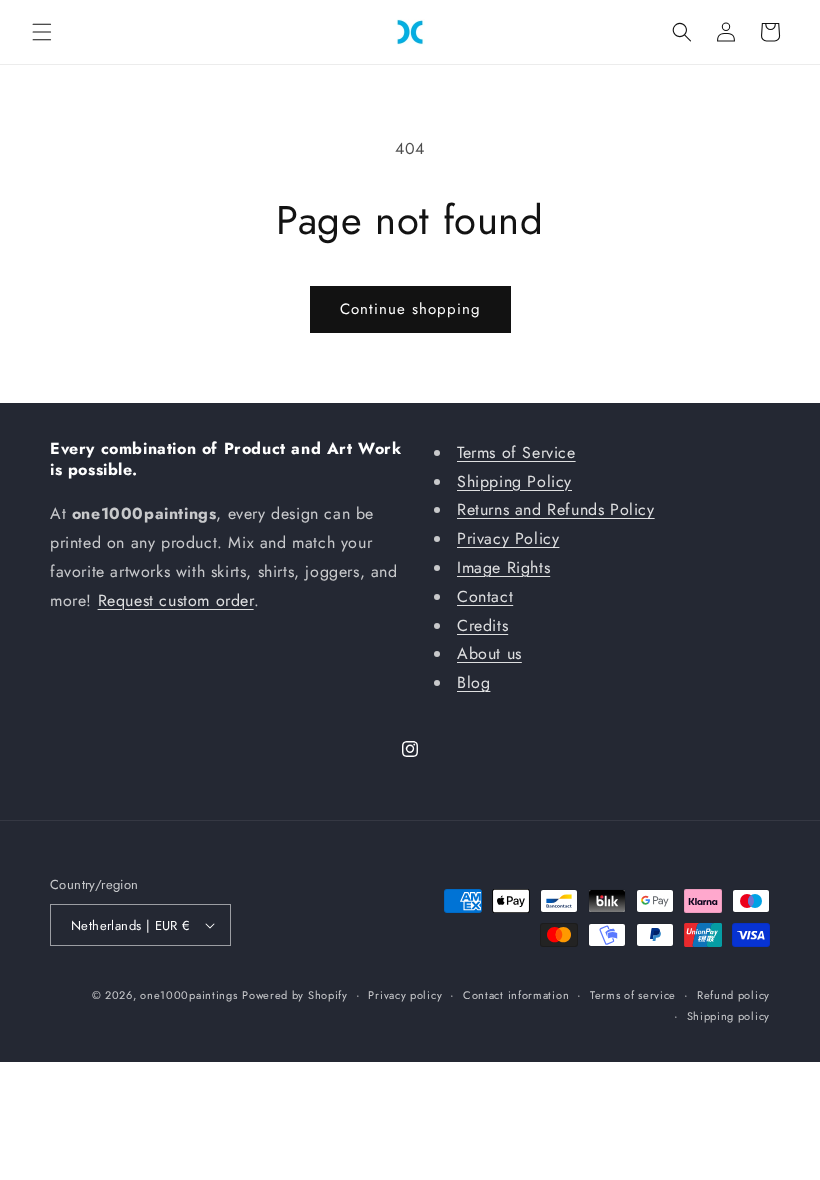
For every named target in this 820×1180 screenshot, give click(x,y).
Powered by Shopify (295, 995)
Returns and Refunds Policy (556, 509)
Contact (485, 596)
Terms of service (633, 995)
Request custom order (176, 600)
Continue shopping (410, 309)
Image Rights (503, 567)
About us (489, 653)
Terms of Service (516, 452)
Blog (473, 682)
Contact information (516, 995)
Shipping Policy (514, 481)
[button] (42, 32)
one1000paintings (188, 995)
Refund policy (733, 995)
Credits (482, 625)
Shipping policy (729, 1016)
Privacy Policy (508, 538)
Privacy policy (405, 995)
